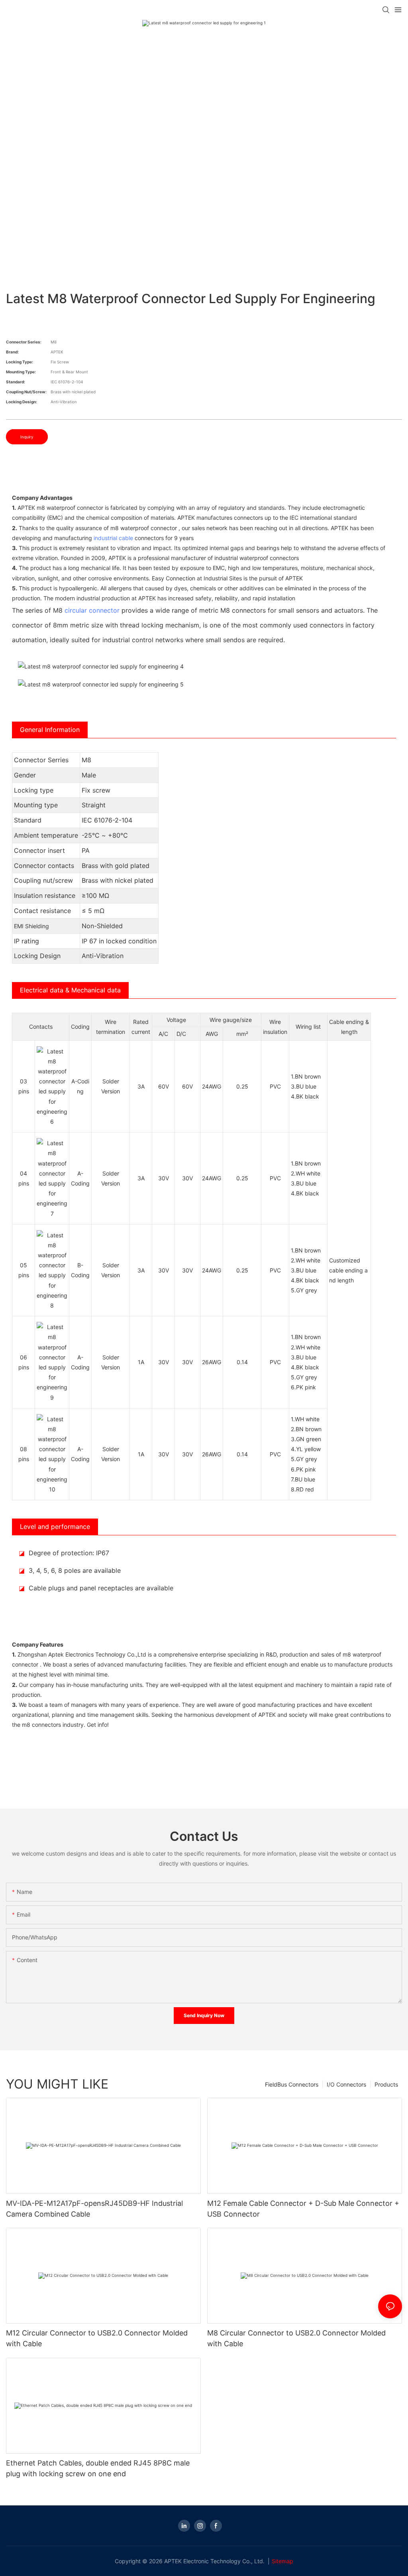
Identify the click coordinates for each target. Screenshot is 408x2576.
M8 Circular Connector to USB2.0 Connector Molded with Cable (296, 2338)
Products (386, 2084)
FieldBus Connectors (292, 2084)
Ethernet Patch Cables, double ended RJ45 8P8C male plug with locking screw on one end (98, 2468)
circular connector (92, 610)
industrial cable (113, 538)
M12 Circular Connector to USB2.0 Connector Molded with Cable (97, 2338)
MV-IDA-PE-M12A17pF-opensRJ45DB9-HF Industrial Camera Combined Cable (94, 2209)
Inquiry (27, 437)
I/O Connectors (346, 2084)
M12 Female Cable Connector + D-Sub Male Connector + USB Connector (303, 2209)
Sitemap (282, 2561)
